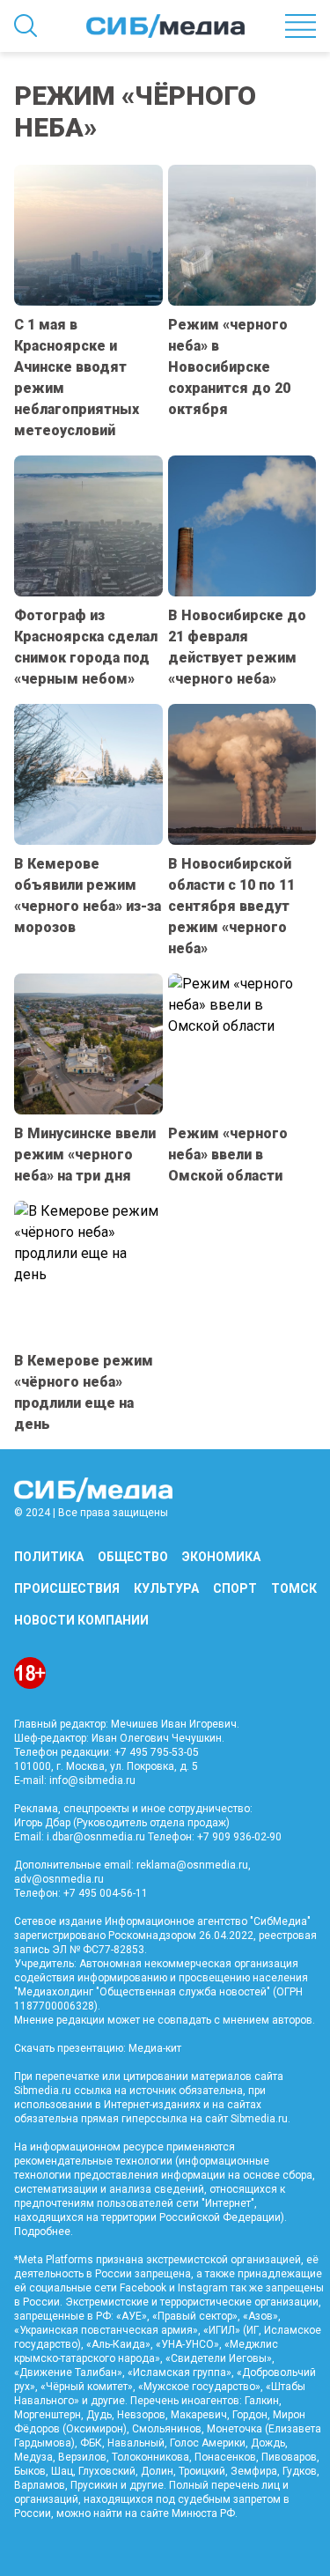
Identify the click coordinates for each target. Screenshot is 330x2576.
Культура (166, 1588)
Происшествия (67, 1588)
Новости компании (81, 1620)
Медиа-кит (155, 2048)
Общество (133, 1557)
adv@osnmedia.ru (59, 1879)
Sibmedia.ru (259, 2119)
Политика (49, 1557)
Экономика (221, 1557)
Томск (294, 1588)
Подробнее (42, 2232)
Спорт (235, 1588)
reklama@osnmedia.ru (192, 1865)
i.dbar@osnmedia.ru (96, 1837)
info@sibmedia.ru (92, 1780)
